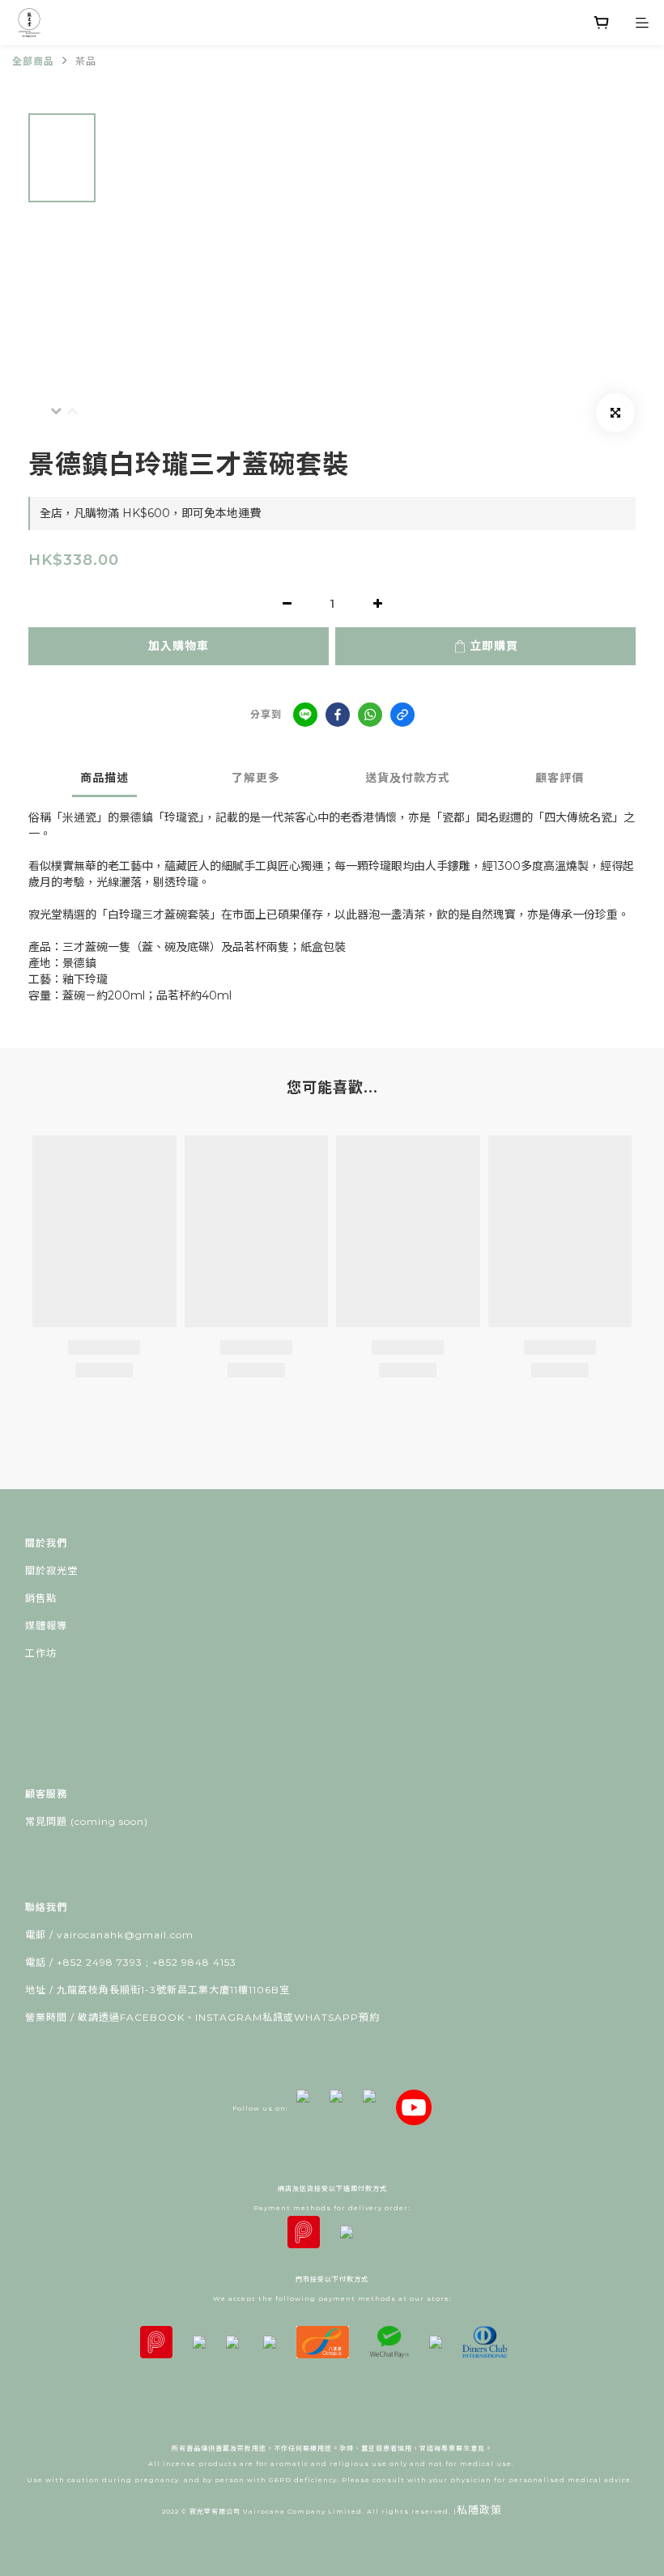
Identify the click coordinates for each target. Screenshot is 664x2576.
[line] (305, 715)
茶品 (86, 61)
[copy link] (402, 715)
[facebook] (338, 715)
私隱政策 (479, 2510)
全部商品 (33, 61)
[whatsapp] (370, 715)
